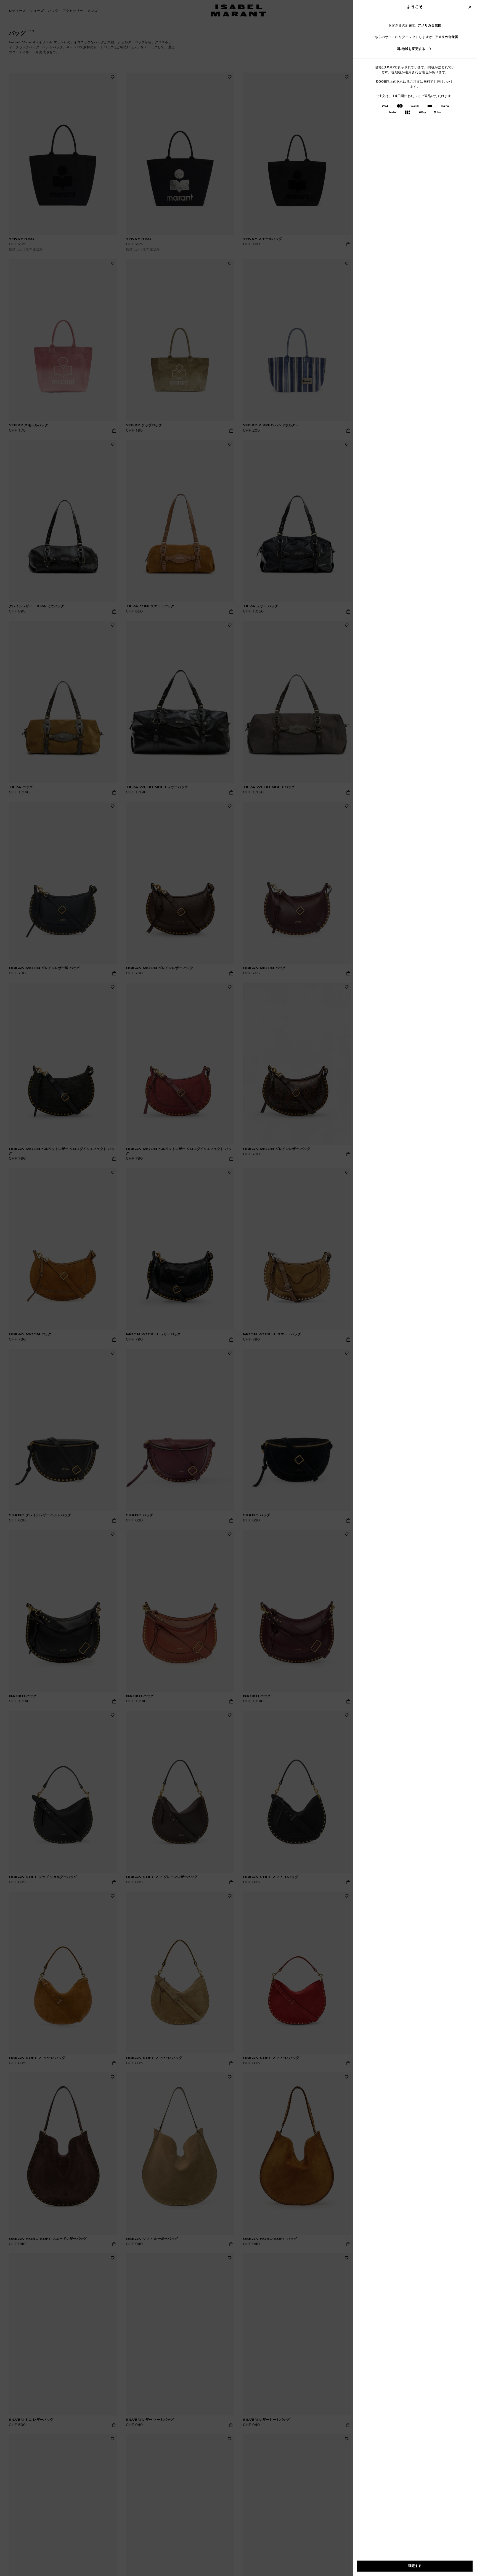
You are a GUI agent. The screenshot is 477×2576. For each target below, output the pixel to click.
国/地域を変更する (411, 49)
